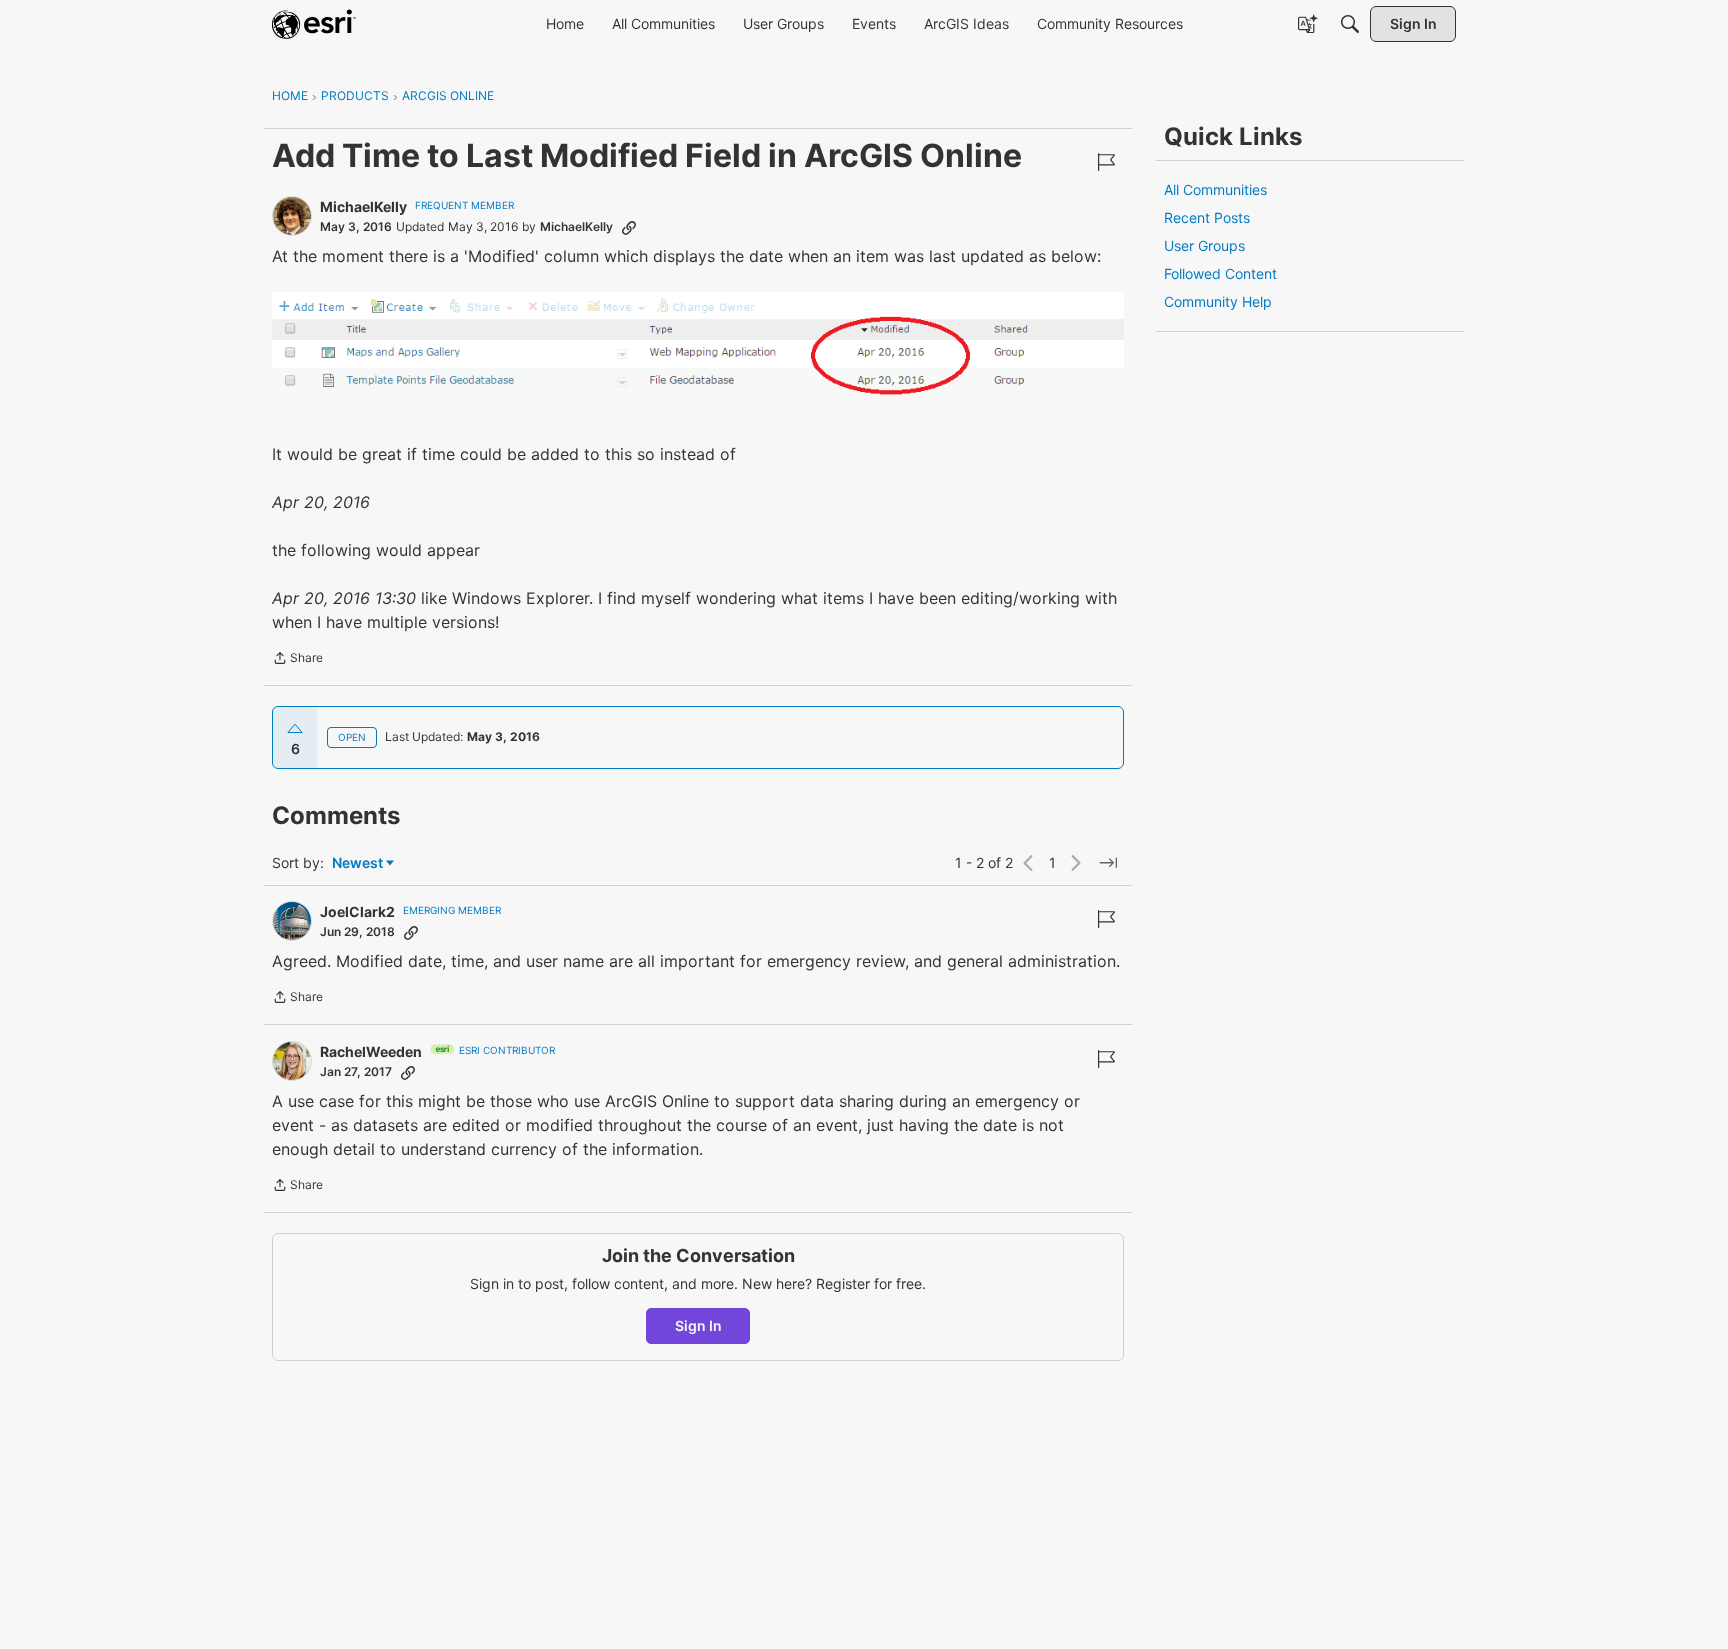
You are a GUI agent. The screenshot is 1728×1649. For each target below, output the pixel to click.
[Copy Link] (629, 227)
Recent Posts (1207, 217)
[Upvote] (295, 729)
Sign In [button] (698, 1325)
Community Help (1218, 301)
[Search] (1350, 24)
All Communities (1215, 189)
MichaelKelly (363, 206)
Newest (357, 863)
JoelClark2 (357, 911)
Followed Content (1220, 273)
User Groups (1204, 245)
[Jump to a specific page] (1108, 863)
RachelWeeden (371, 1051)
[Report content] (1106, 162)
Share (297, 660)
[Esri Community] (314, 24)
